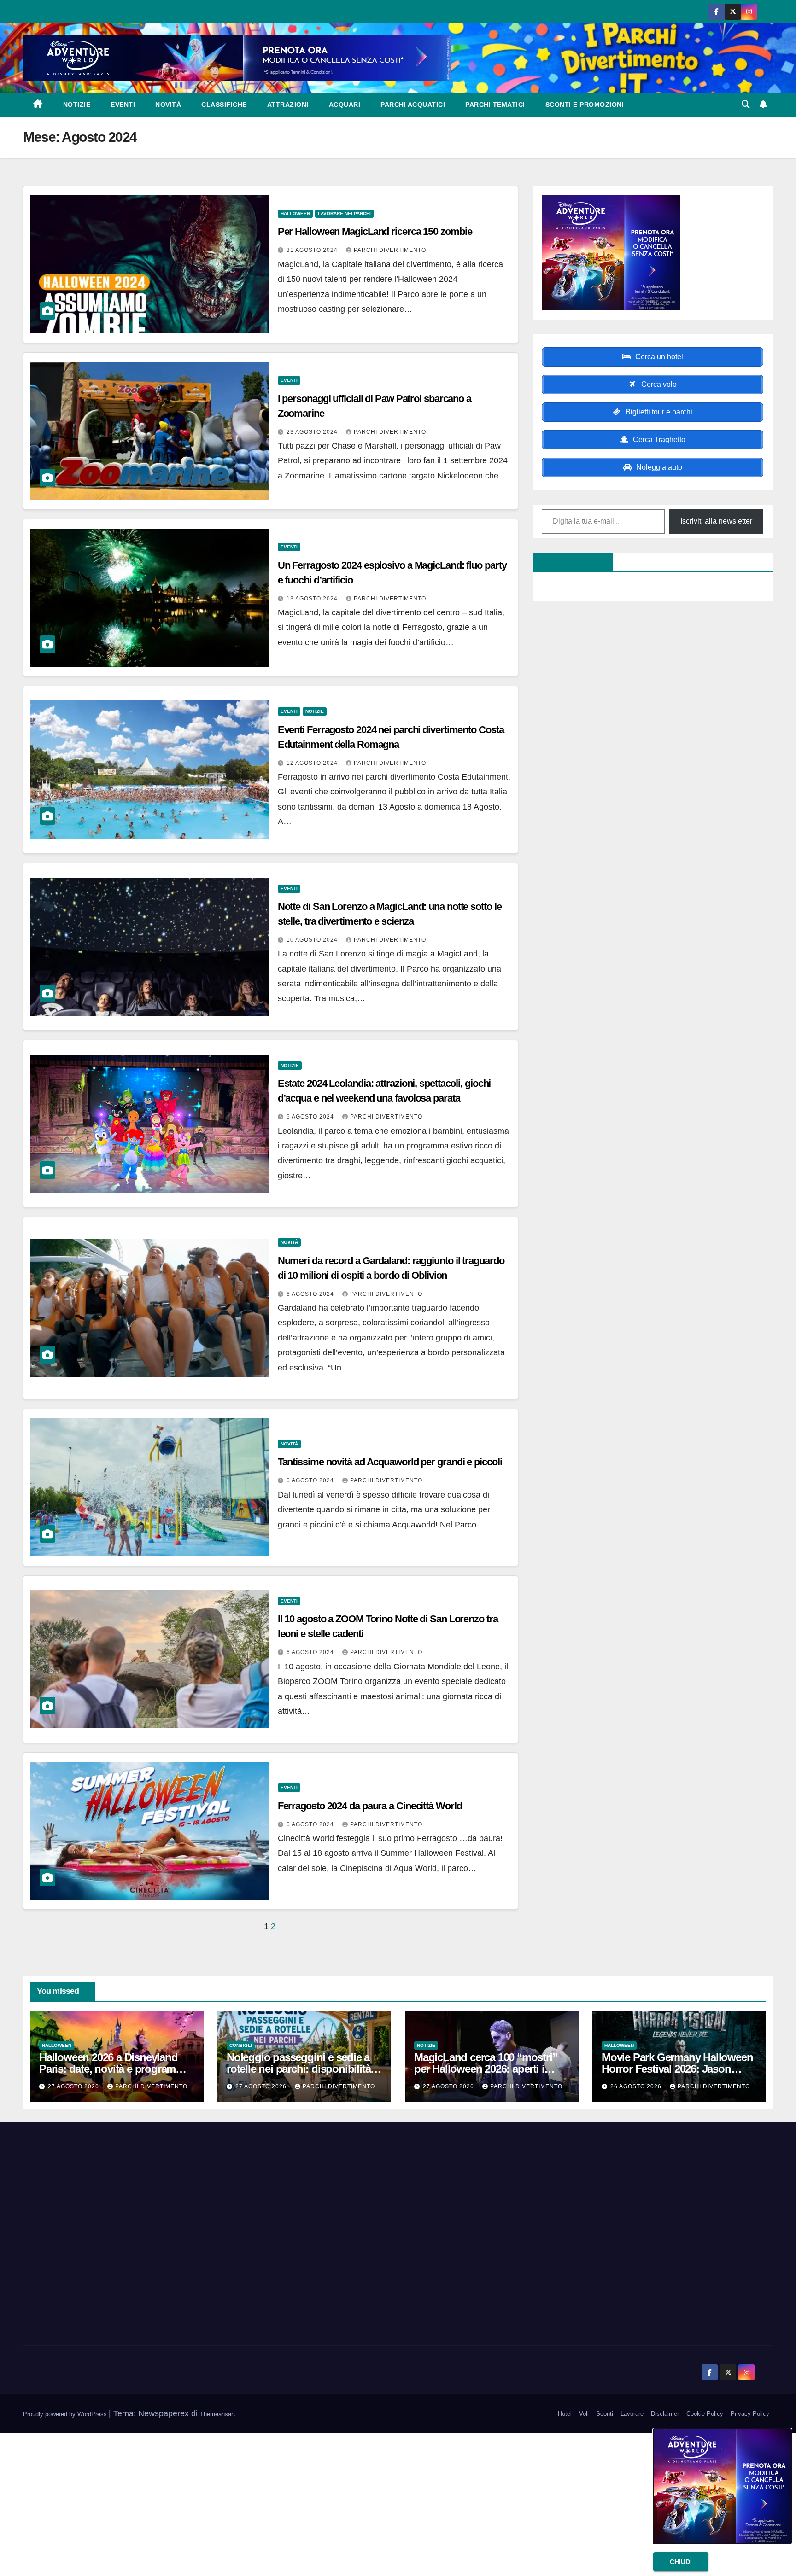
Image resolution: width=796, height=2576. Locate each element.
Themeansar (217, 2414)
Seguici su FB (567, 562)
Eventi (123, 105)
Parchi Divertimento (390, 250)
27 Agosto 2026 (74, 2086)
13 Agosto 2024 (313, 599)
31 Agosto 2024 (313, 250)
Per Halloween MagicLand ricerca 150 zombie (375, 231)
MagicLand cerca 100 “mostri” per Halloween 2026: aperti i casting (486, 2069)
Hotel (565, 2414)
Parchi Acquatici (413, 105)
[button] (746, 105)
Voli (584, 2414)
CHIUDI (681, 2562)
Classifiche (224, 105)
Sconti (605, 2414)
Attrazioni (288, 105)
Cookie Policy (705, 2414)
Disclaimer (665, 2414)
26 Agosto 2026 (637, 2086)
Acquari (345, 105)
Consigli (241, 2045)
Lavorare (632, 2414)
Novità (168, 105)
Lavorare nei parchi (344, 213)
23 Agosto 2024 (313, 432)
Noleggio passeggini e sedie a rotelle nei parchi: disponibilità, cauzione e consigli (300, 2069)
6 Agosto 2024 (311, 1117)
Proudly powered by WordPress (66, 2414)
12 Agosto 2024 (313, 763)
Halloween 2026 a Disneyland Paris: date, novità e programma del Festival (115, 2069)
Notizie (77, 105)
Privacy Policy (750, 2414)
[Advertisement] (143, 2235)
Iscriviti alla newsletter (716, 521)
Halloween (295, 213)
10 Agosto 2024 (313, 940)
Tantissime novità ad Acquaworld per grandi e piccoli (390, 1462)
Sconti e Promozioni (585, 105)
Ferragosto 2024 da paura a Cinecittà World (370, 1806)
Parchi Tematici (495, 105)
